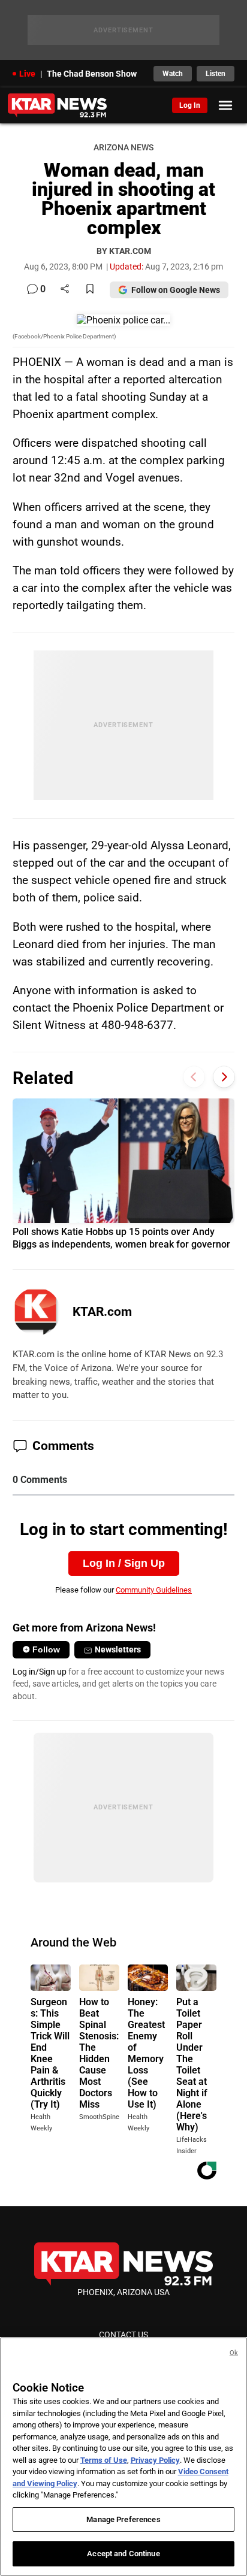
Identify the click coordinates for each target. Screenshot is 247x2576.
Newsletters (118, 1649)
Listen (216, 74)
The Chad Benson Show (92, 74)
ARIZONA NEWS (123, 148)
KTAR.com (102, 1312)
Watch (173, 74)
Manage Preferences (123, 2519)
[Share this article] (65, 290)
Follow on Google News (176, 290)
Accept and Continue (123, 2554)
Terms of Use (104, 2460)
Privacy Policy (155, 2460)
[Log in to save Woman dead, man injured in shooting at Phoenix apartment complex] (90, 290)
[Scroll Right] (224, 1077)
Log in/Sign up (40, 1672)
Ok (234, 2353)
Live (27, 74)
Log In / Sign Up (124, 1563)
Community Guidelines (154, 1590)
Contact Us (123, 2335)
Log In (190, 105)
